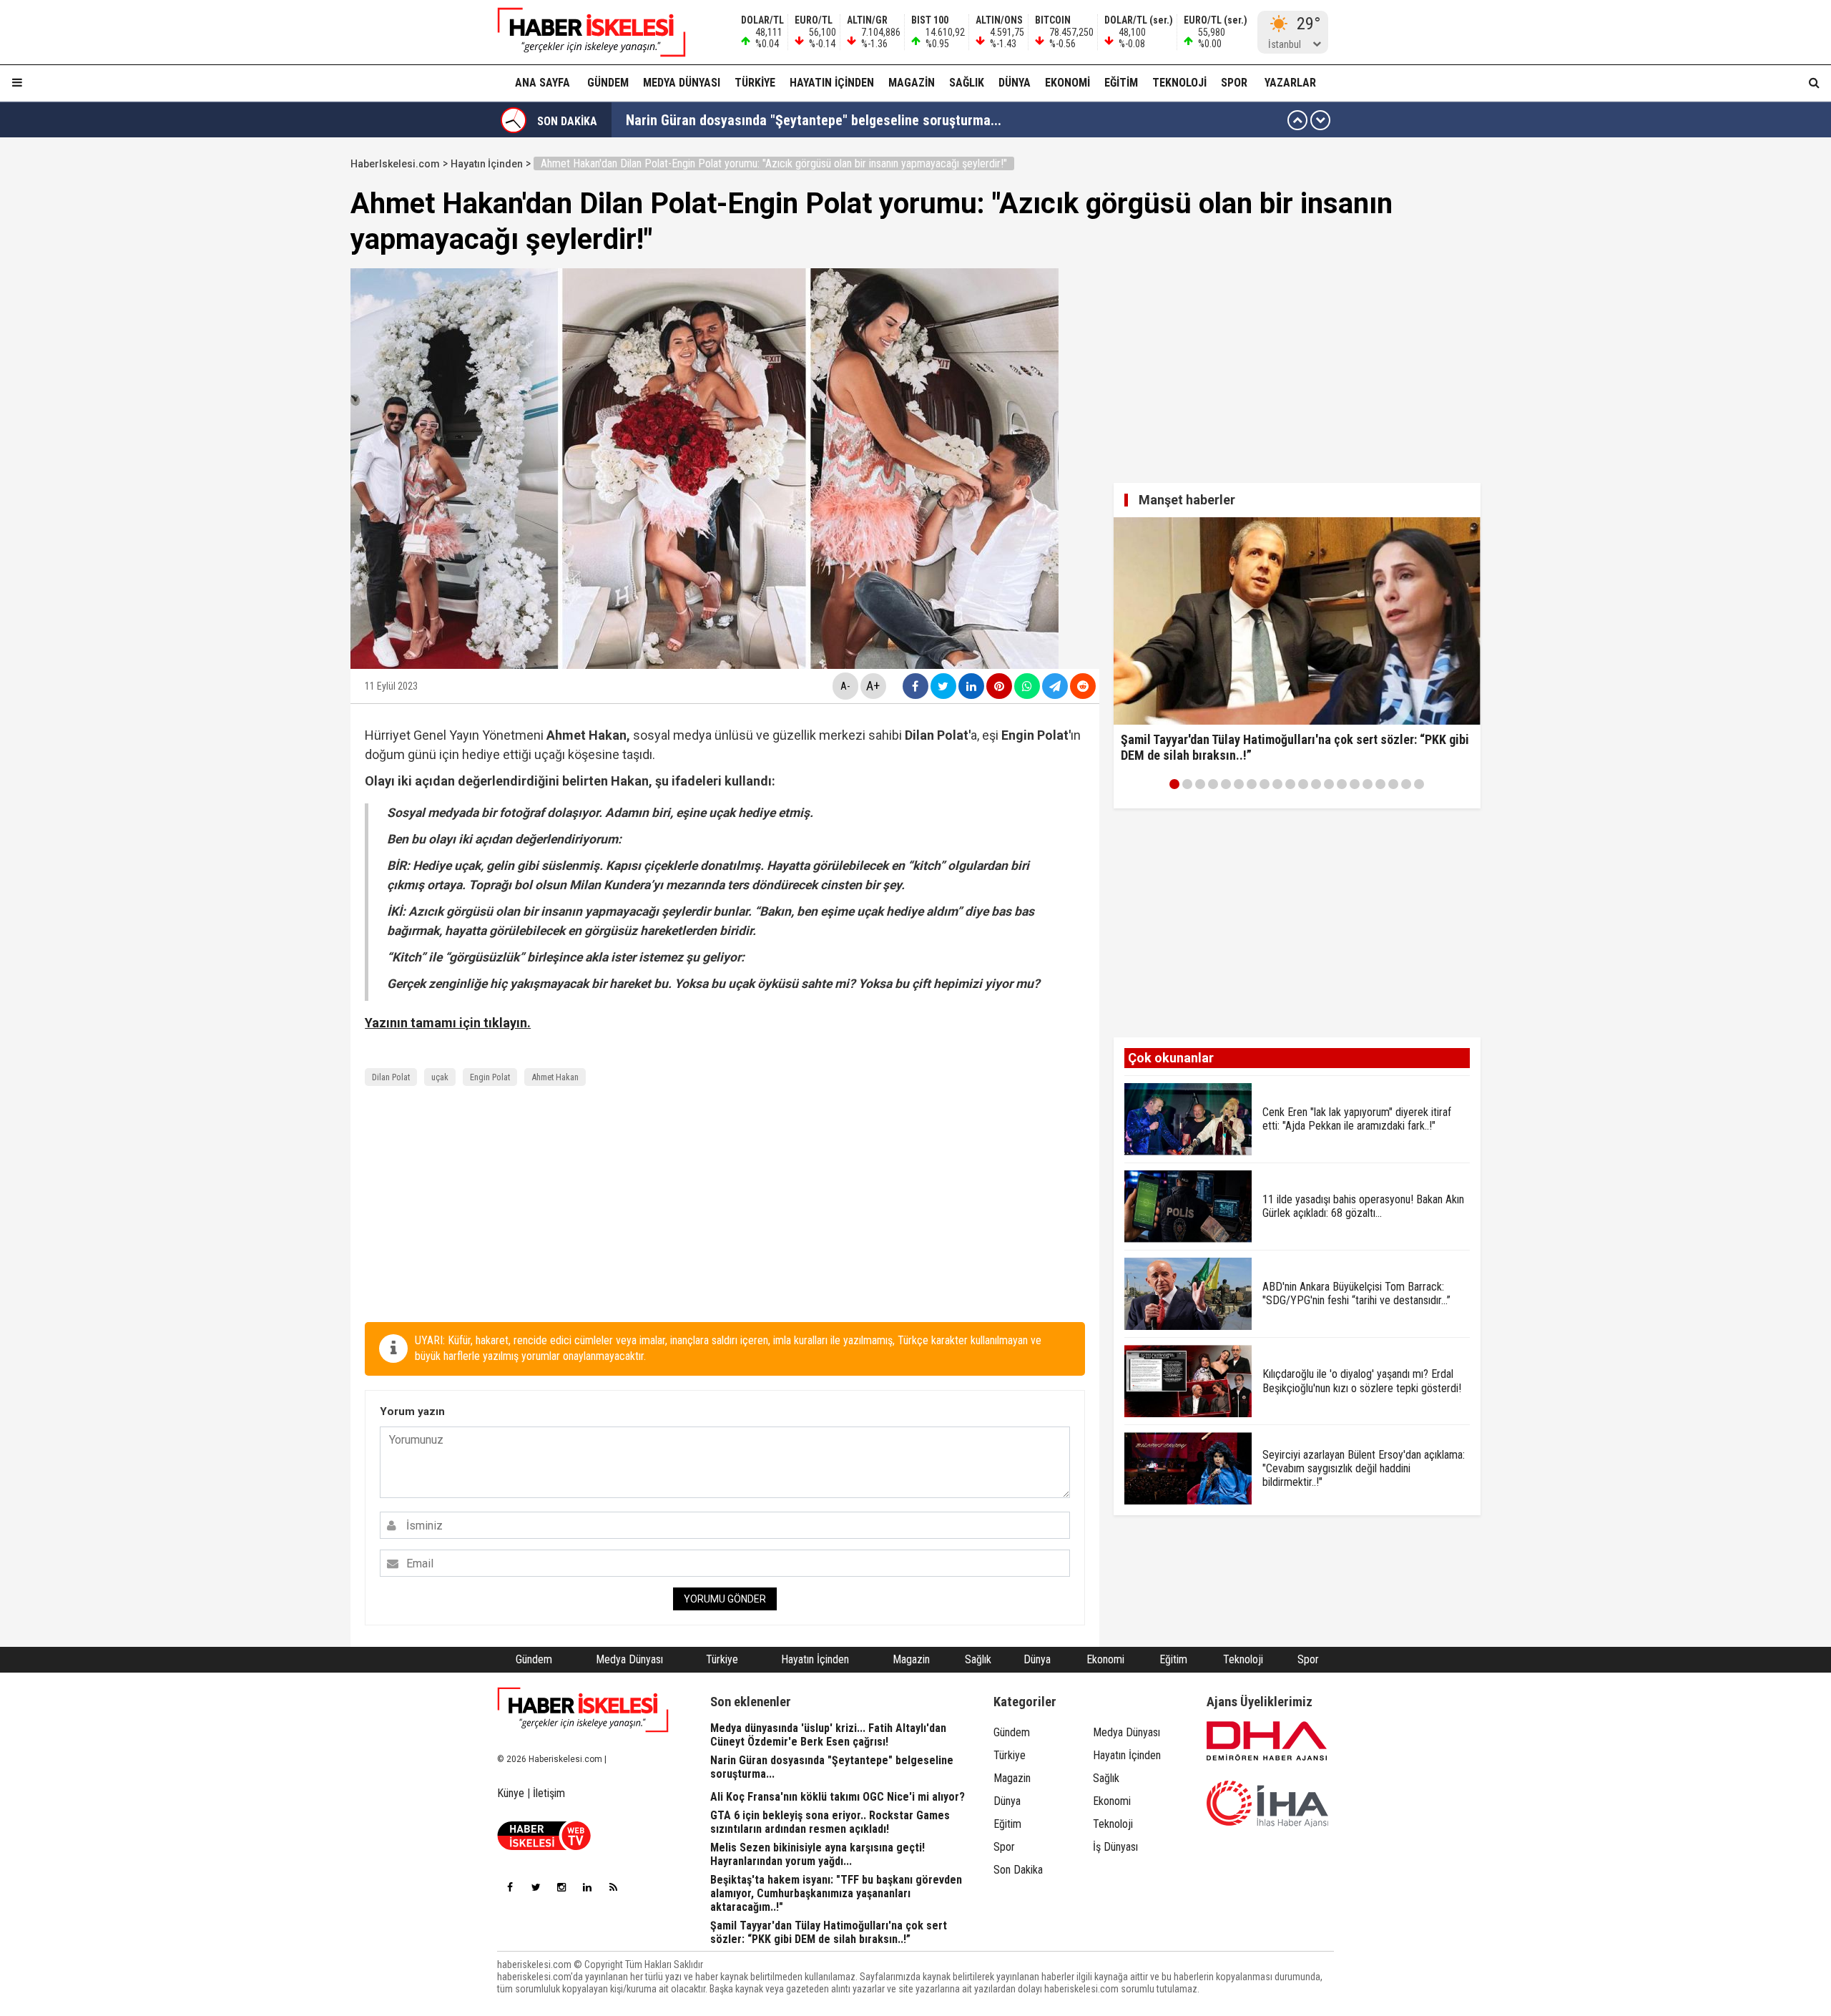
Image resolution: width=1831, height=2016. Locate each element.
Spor (1234, 83)
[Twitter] (536, 1887)
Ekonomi (1067, 83)
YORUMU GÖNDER (725, 1599)
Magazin (912, 83)
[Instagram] (561, 1887)
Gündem (608, 83)
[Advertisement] (283, 366)
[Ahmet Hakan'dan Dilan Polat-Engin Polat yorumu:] (583, 32)
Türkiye (755, 83)
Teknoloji (1179, 83)
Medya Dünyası (682, 83)
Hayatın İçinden (832, 83)
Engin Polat (490, 1077)
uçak (440, 1077)
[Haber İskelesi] (583, 1710)
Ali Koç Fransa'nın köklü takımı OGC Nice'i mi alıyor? (780, 120)
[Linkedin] (587, 1887)
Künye (511, 1793)
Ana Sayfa (543, 83)
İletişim (549, 1793)
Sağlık (967, 83)
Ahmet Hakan (555, 1077)
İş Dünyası (1115, 1847)
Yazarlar (1290, 83)
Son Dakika (1018, 1870)
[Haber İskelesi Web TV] (544, 1846)
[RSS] (613, 1887)
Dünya (1015, 83)
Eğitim (1121, 83)
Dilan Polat (391, 1077)
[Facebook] (510, 1887)
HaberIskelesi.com (395, 164)
